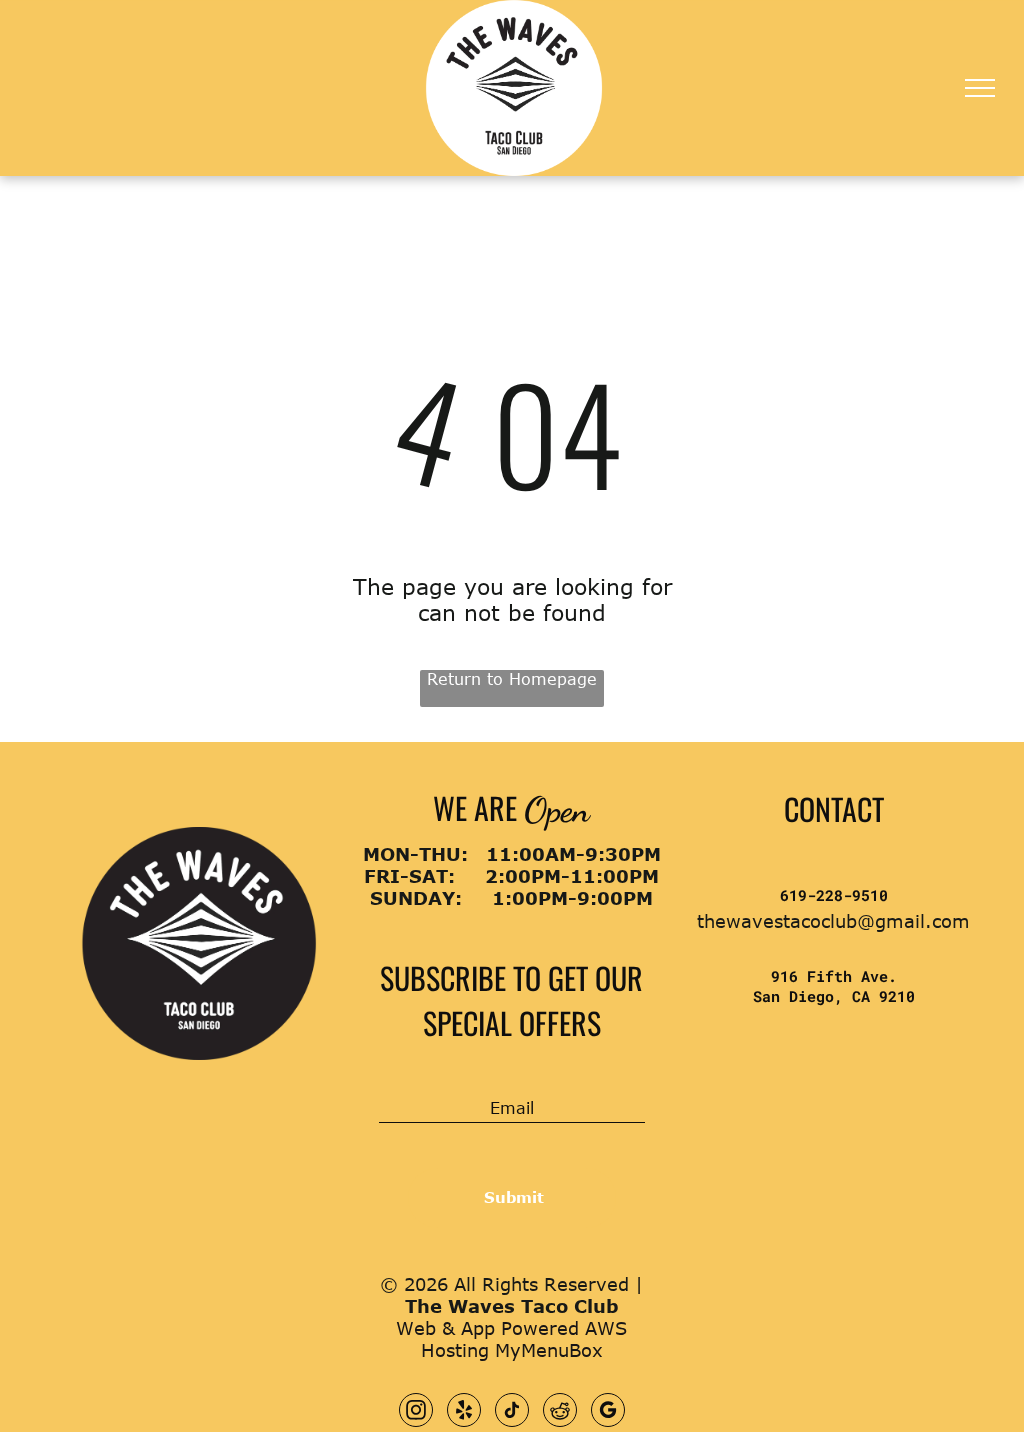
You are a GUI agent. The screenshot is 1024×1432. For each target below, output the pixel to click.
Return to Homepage (512, 679)
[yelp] (464, 1412)
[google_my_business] (608, 1412)
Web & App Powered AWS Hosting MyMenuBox (511, 1339)
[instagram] (416, 1412)
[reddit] (560, 1412)
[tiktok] (512, 1412)
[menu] (980, 88)
